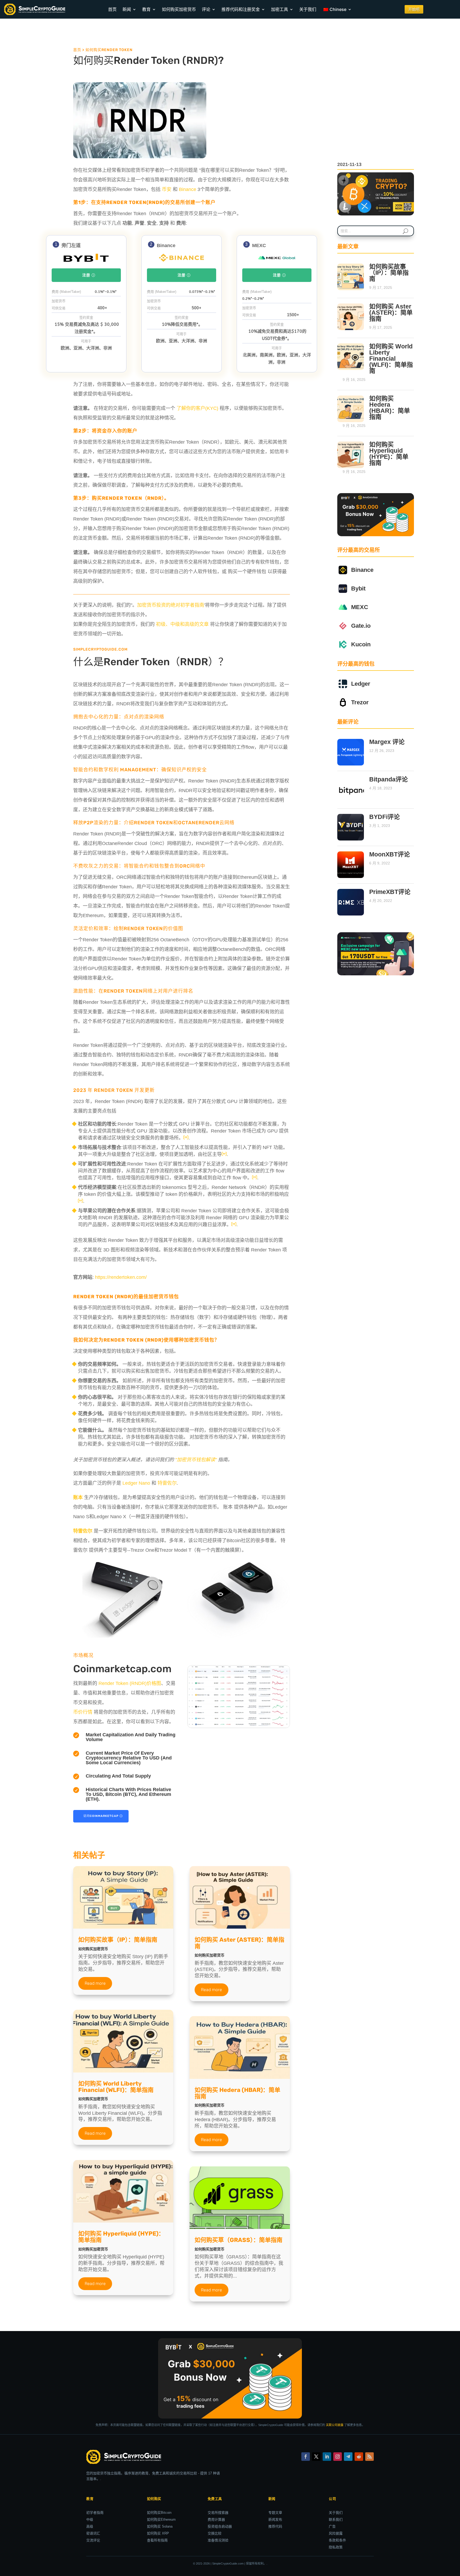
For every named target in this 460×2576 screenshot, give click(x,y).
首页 (112, 9)
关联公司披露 (335, 2425)
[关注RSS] (369, 2457)
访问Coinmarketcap (101, 1816)
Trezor (360, 702)
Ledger (361, 684)
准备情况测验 (218, 2540)
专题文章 (275, 2513)
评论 (206, 9)
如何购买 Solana (160, 2526)
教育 (146, 9)
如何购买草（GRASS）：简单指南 (239, 2240)
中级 (90, 2519)
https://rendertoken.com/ (121, 1277)
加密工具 (280, 9)
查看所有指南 (157, 2540)
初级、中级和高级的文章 (182, 624)
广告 (332, 2526)
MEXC (360, 607)
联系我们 (336, 2519)
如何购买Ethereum (161, 2519)
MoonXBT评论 (390, 854)
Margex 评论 (387, 742)
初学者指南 (95, 2513)
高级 (90, 2526)
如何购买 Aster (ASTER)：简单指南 (239, 1943)
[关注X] (316, 2457)
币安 (167, 189)
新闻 (127, 9)
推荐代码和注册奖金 (241, 9)
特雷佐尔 (167, 1483)
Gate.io (361, 626)
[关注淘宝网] (338, 2457)
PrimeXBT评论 (390, 892)
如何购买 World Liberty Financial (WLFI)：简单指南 (116, 2087)
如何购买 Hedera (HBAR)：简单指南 (237, 2093)
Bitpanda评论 (389, 779)
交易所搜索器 (218, 2513)
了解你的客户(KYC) (197, 408)
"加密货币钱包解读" (196, 1460)
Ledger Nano (136, 1483)
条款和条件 (337, 2540)
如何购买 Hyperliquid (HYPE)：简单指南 (121, 2237)
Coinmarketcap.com (122, 1669)
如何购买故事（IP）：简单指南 (118, 1940)
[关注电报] (348, 2457)
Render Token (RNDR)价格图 (130, 1683)
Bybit (358, 588)
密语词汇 (93, 2533)
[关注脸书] (306, 2457)
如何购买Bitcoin (159, 2513)
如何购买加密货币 (179, 9)
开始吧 (414, 9)
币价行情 (83, 1712)
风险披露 (336, 2533)
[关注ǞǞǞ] (327, 2457)
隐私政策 (336, 2547)
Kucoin (361, 644)
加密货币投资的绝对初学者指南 (171, 605)
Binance (188, 189)
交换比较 (215, 2533)
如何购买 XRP (158, 2533)
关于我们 (308, 9)
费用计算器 (216, 2519)
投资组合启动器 (220, 2526)
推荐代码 (275, 2526)
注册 (86, 275)
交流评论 (93, 2540)
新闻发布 (275, 2519)
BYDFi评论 (385, 817)
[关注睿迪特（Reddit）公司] (359, 2457)
